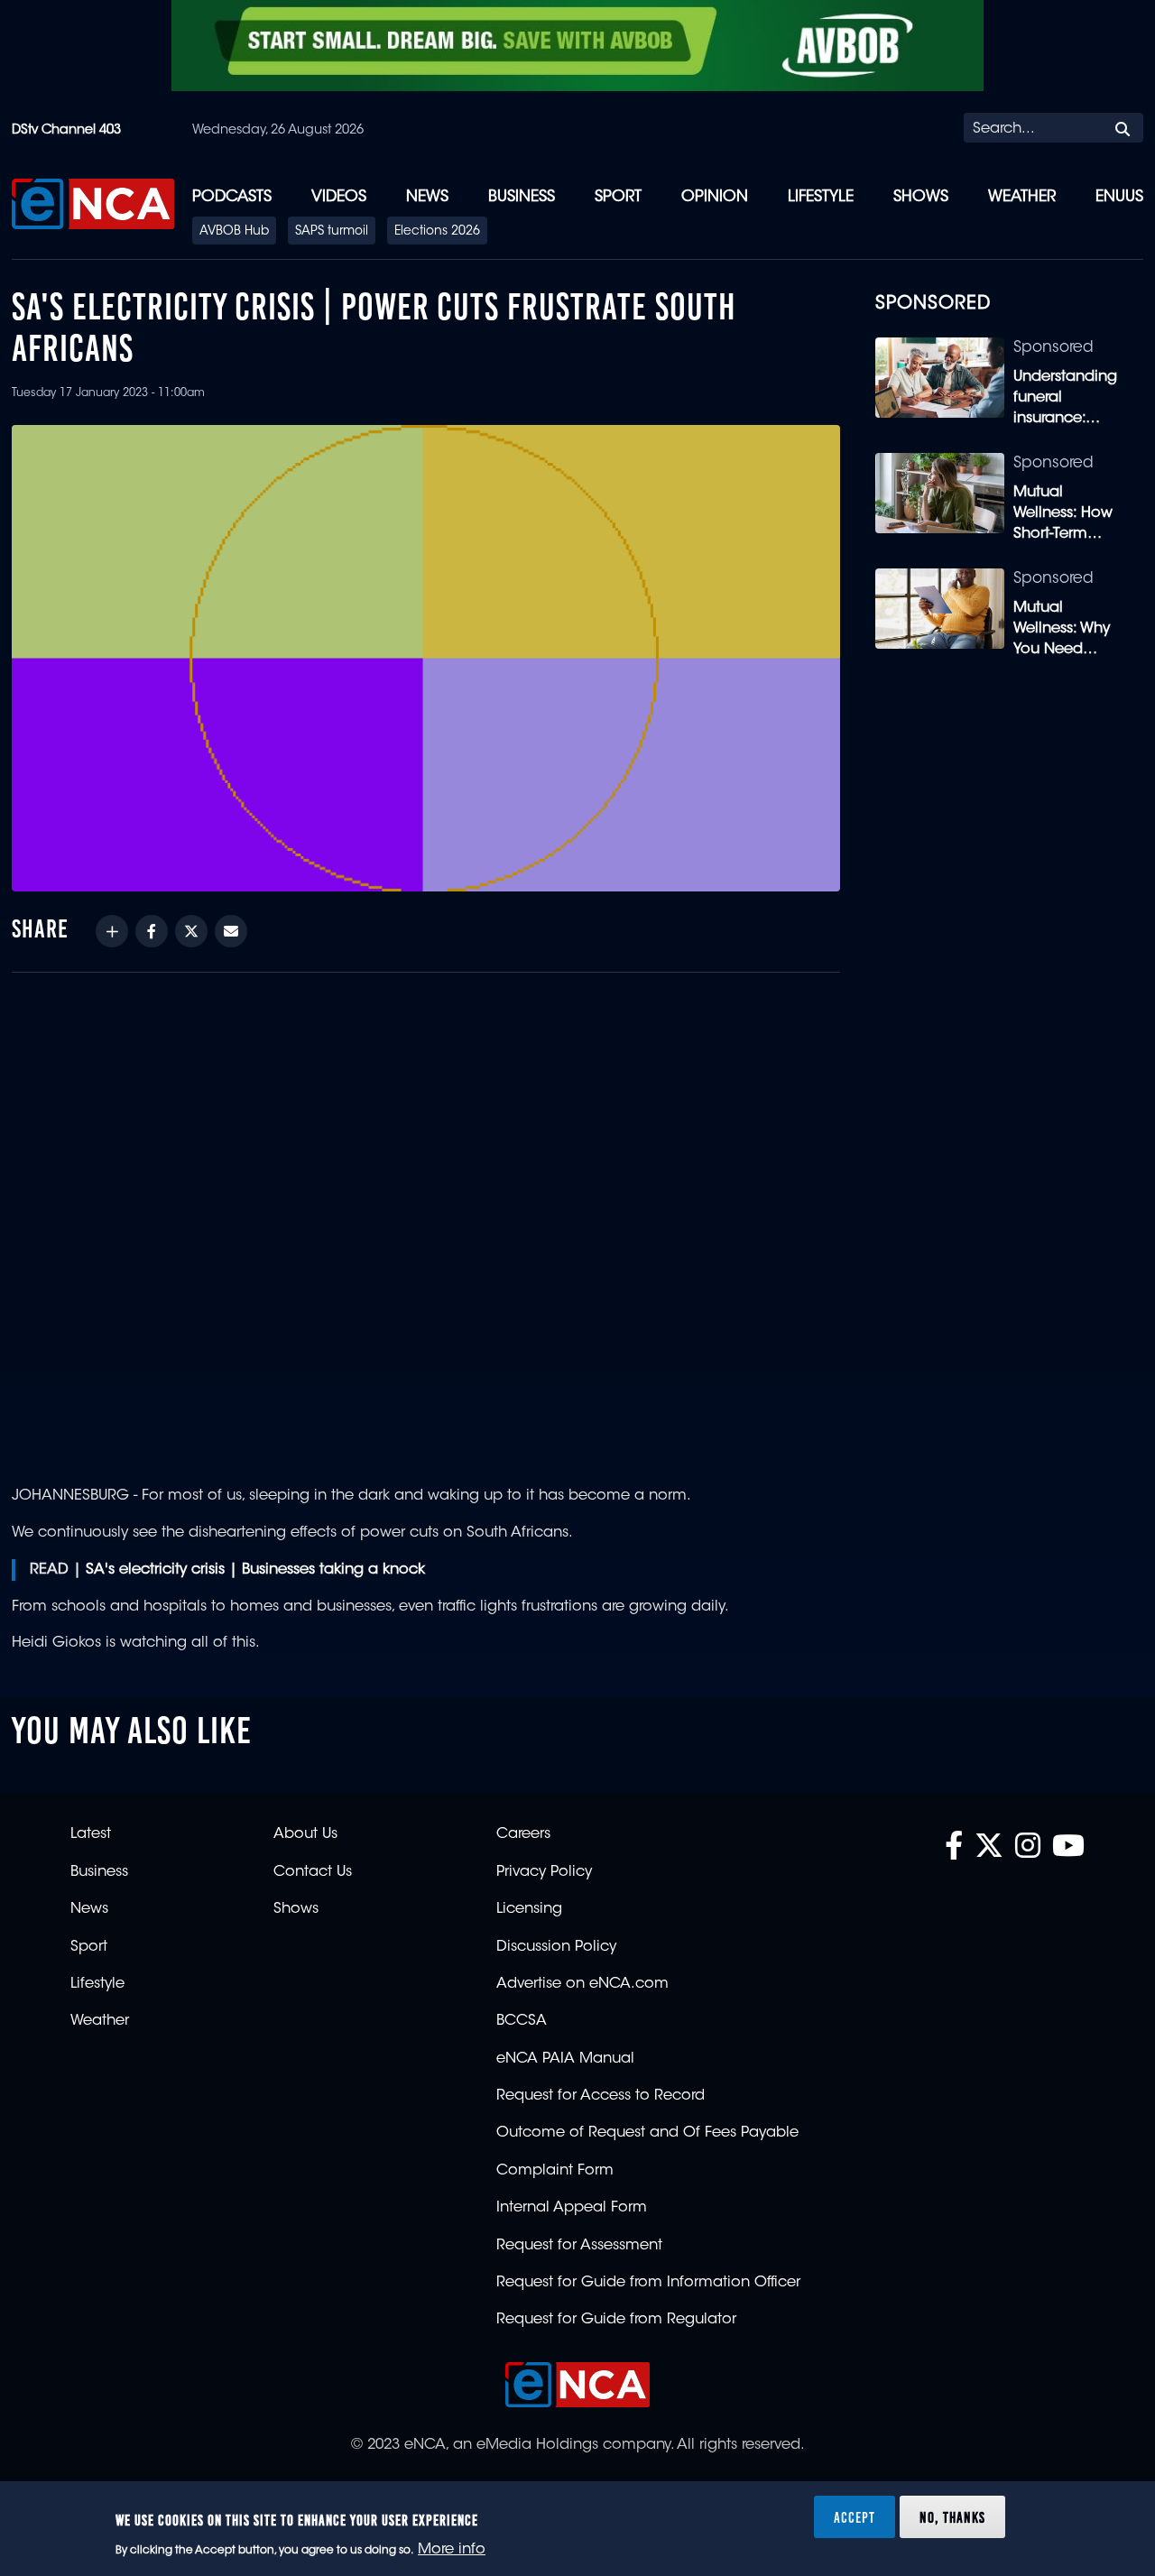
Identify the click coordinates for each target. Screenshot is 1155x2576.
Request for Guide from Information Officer (648, 2283)
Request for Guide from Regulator (616, 2320)
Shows (921, 197)
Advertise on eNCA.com (582, 1984)
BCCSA (522, 2021)
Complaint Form (555, 2171)
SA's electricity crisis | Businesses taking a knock (255, 1570)
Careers (523, 1834)
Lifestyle (821, 197)
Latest (91, 1834)
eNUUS (1119, 197)
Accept (855, 2516)
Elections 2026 (437, 232)
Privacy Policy (544, 1872)
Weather (1022, 197)
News (427, 197)
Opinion (715, 197)
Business (522, 197)
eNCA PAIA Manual (565, 2059)
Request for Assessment (579, 2246)
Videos (339, 197)
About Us (305, 1834)
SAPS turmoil (332, 232)
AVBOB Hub (234, 232)
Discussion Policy (556, 1947)
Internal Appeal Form (572, 2208)
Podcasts (232, 197)
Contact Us (313, 1872)
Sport (618, 197)
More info (452, 2550)
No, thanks (952, 2516)
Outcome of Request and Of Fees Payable (647, 2133)
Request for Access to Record (601, 2096)
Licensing (529, 1909)
